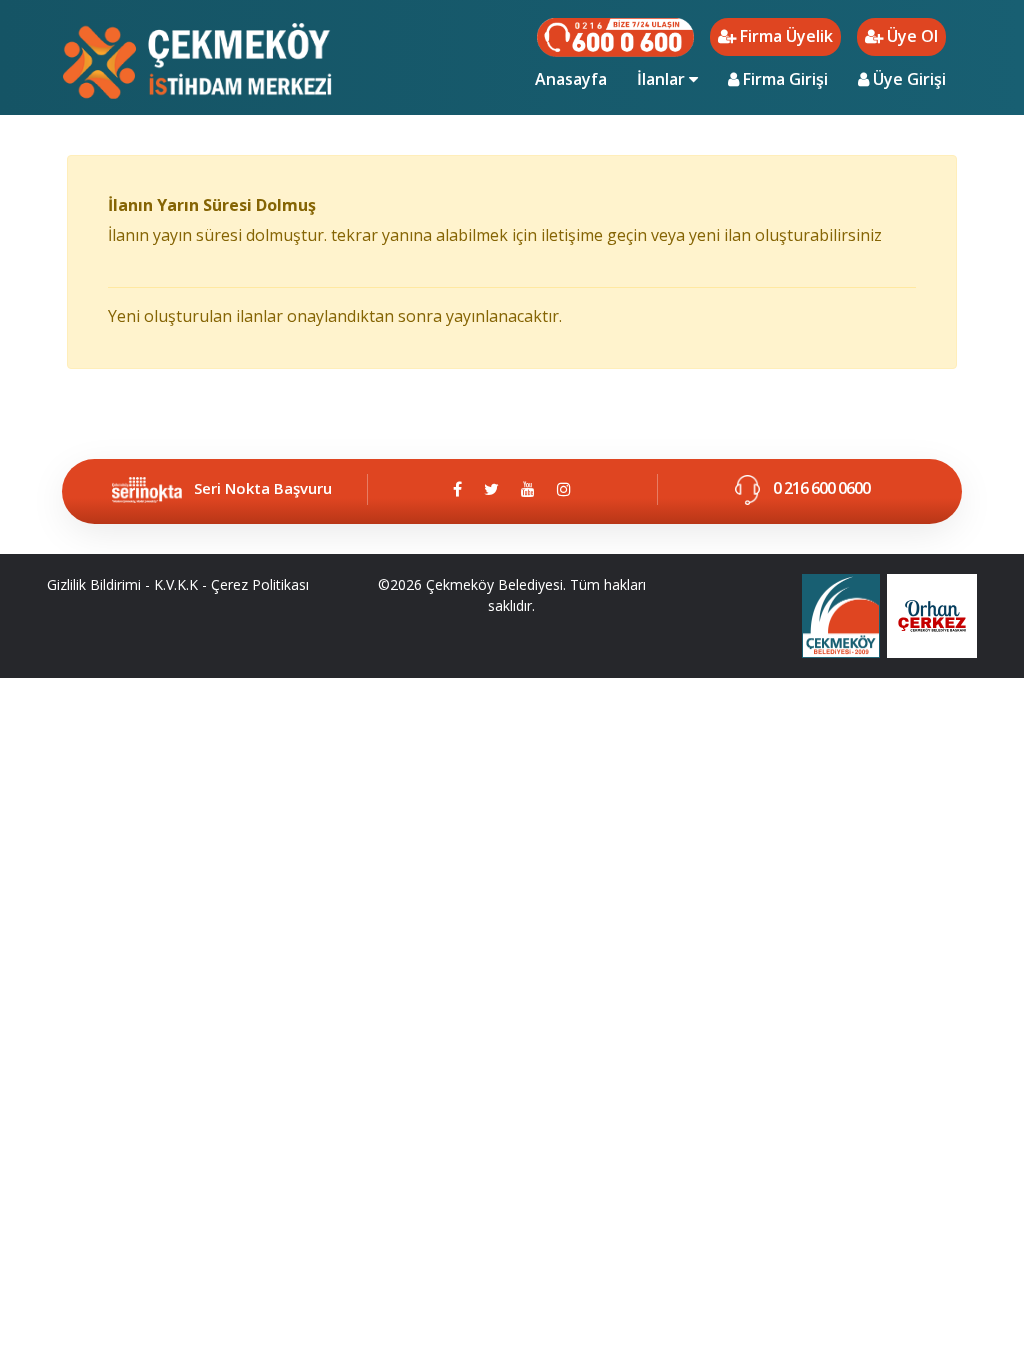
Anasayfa (578, 78)
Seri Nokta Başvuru (263, 488)
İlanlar (663, 79)
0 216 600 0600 (820, 488)
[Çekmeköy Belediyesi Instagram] (564, 489)
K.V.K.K (176, 584)
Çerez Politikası (260, 584)
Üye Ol (910, 36)
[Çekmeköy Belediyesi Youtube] (528, 489)
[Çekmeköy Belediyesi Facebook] (457, 489)
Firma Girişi (783, 79)
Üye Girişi (907, 79)
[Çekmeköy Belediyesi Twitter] (491, 489)
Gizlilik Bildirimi (94, 584)
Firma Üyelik (784, 36)
